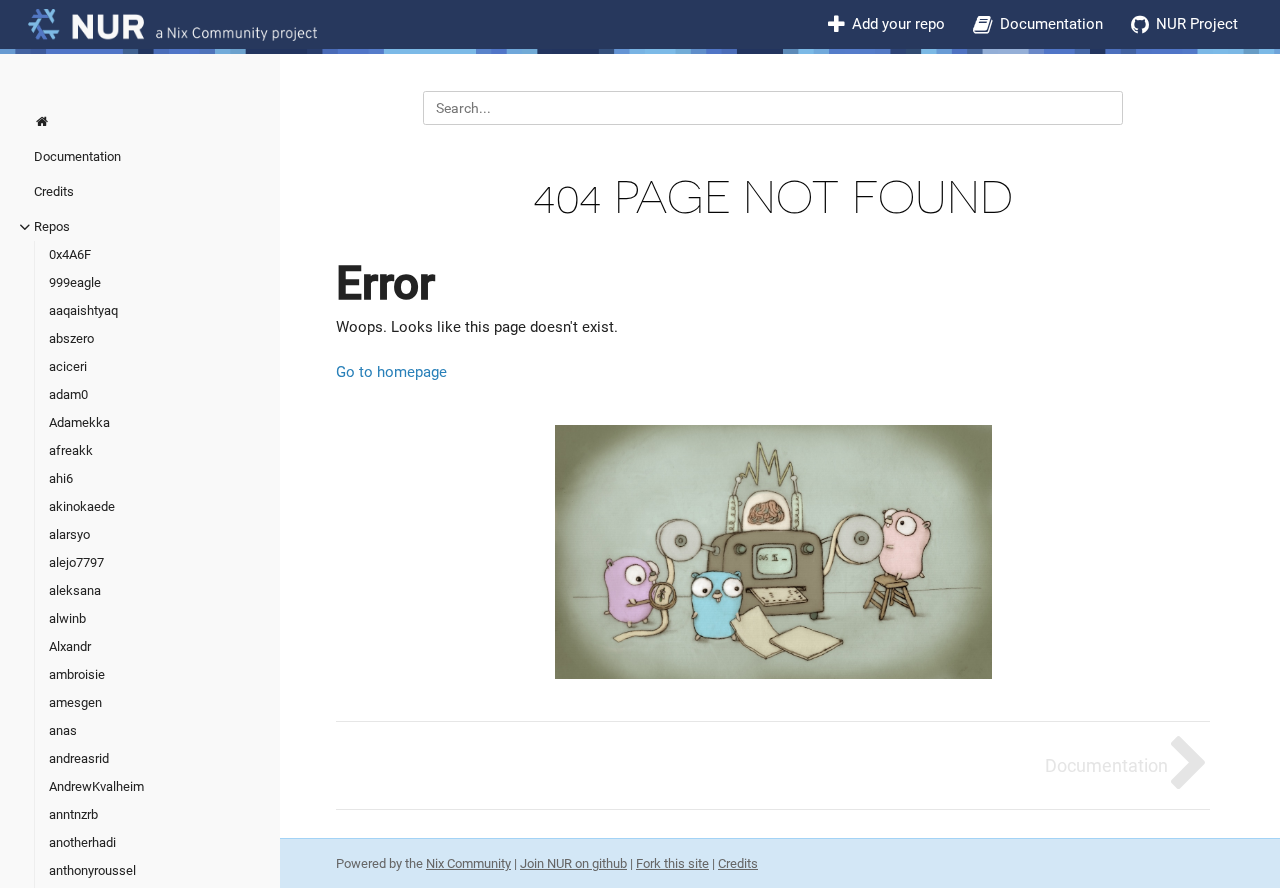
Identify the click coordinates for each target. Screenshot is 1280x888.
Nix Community (468, 863)
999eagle (75, 282)
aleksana (75, 590)
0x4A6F (70, 254)
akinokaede (82, 506)
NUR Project (1197, 24)
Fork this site (672, 863)
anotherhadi (82, 842)
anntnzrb (73, 814)
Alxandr (70, 646)
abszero (71, 338)
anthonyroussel (92, 870)
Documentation (1051, 24)
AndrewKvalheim (96, 786)
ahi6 (61, 478)
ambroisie (77, 674)
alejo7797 (76, 562)
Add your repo (898, 24)
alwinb (67, 618)
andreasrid (79, 758)
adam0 (68, 394)
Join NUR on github (573, 863)
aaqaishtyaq (83, 310)
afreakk (71, 450)
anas (63, 730)
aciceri (68, 366)
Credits (54, 191)
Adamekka (79, 422)
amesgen (75, 702)
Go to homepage (391, 372)
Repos (52, 226)
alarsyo (69, 534)
